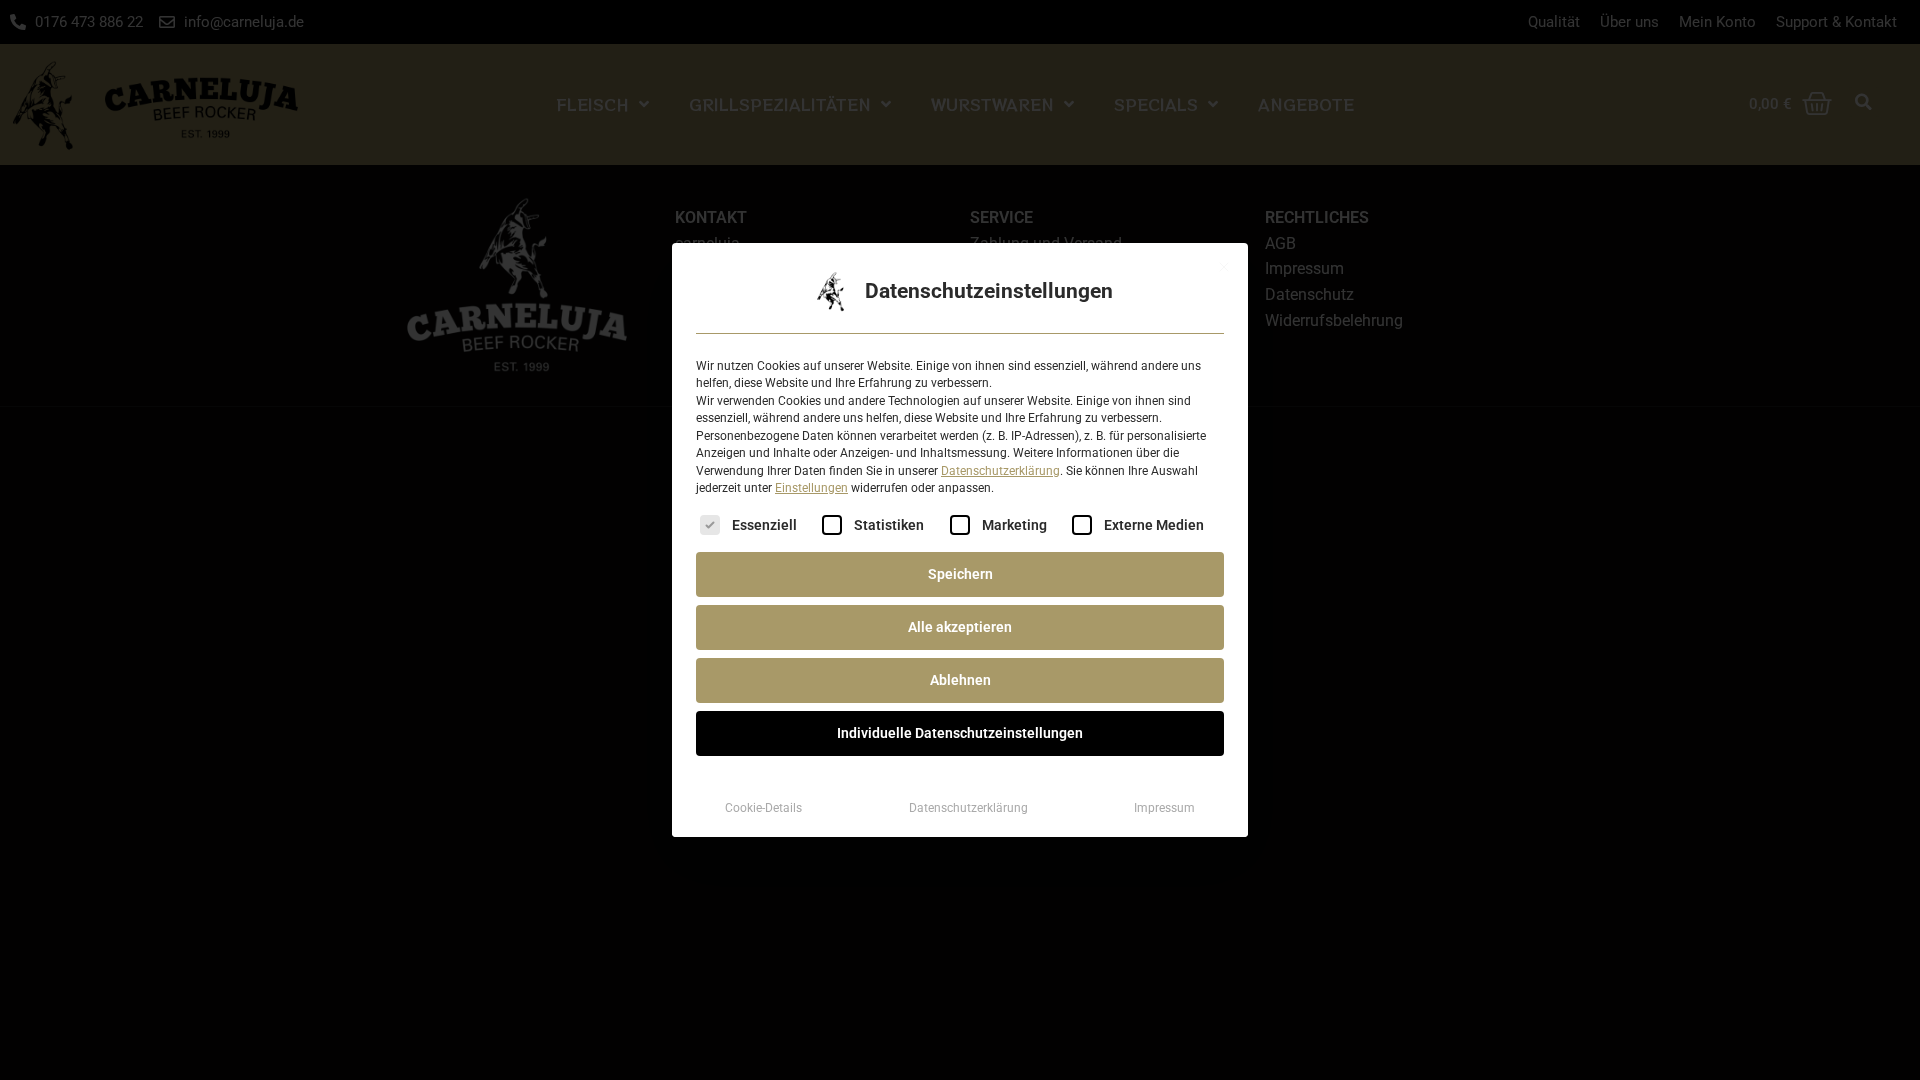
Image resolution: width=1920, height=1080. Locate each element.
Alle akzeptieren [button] (960, 627)
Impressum (1164, 808)
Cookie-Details (763, 808)
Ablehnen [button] (960, 680)
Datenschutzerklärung (1000, 471)
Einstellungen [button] (811, 488)
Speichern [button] (960, 574)
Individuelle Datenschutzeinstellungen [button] (960, 733)
